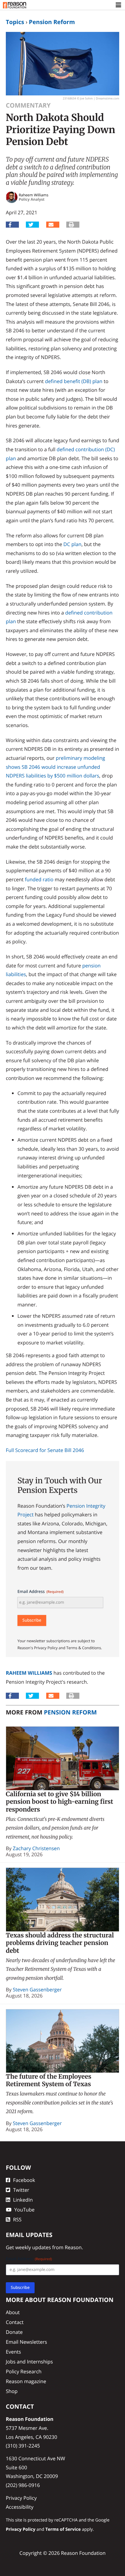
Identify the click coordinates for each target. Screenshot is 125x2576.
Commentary (28, 105)
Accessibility (20, 2507)
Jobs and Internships (29, 2362)
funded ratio (39, 879)
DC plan (72, 544)
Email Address (41, 1592)
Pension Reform (52, 22)
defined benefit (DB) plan (74, 381)
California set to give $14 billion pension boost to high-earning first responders (59, 1802)
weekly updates (33, 2247)
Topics (15, 22)
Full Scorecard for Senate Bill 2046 (45, 1450)
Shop (12, 2391)
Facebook (24, 2180)
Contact (15, 2322)
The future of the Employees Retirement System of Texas (49, 2080)
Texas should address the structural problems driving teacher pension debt (60, 1943)
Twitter (21, 2190)
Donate (14, 2332)
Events (13, 2352)
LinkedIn (23, 2200)
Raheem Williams (29, 1673)
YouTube (24, 2210)
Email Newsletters (26, 2342)
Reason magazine (26, 2381)
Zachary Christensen (36, 1848)
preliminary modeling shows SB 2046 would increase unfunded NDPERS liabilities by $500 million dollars (55, 767)
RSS (17, 2219)
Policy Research (24, 2371)
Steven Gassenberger (37, 1989)
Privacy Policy (21, 2498)
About (13, 2312)
